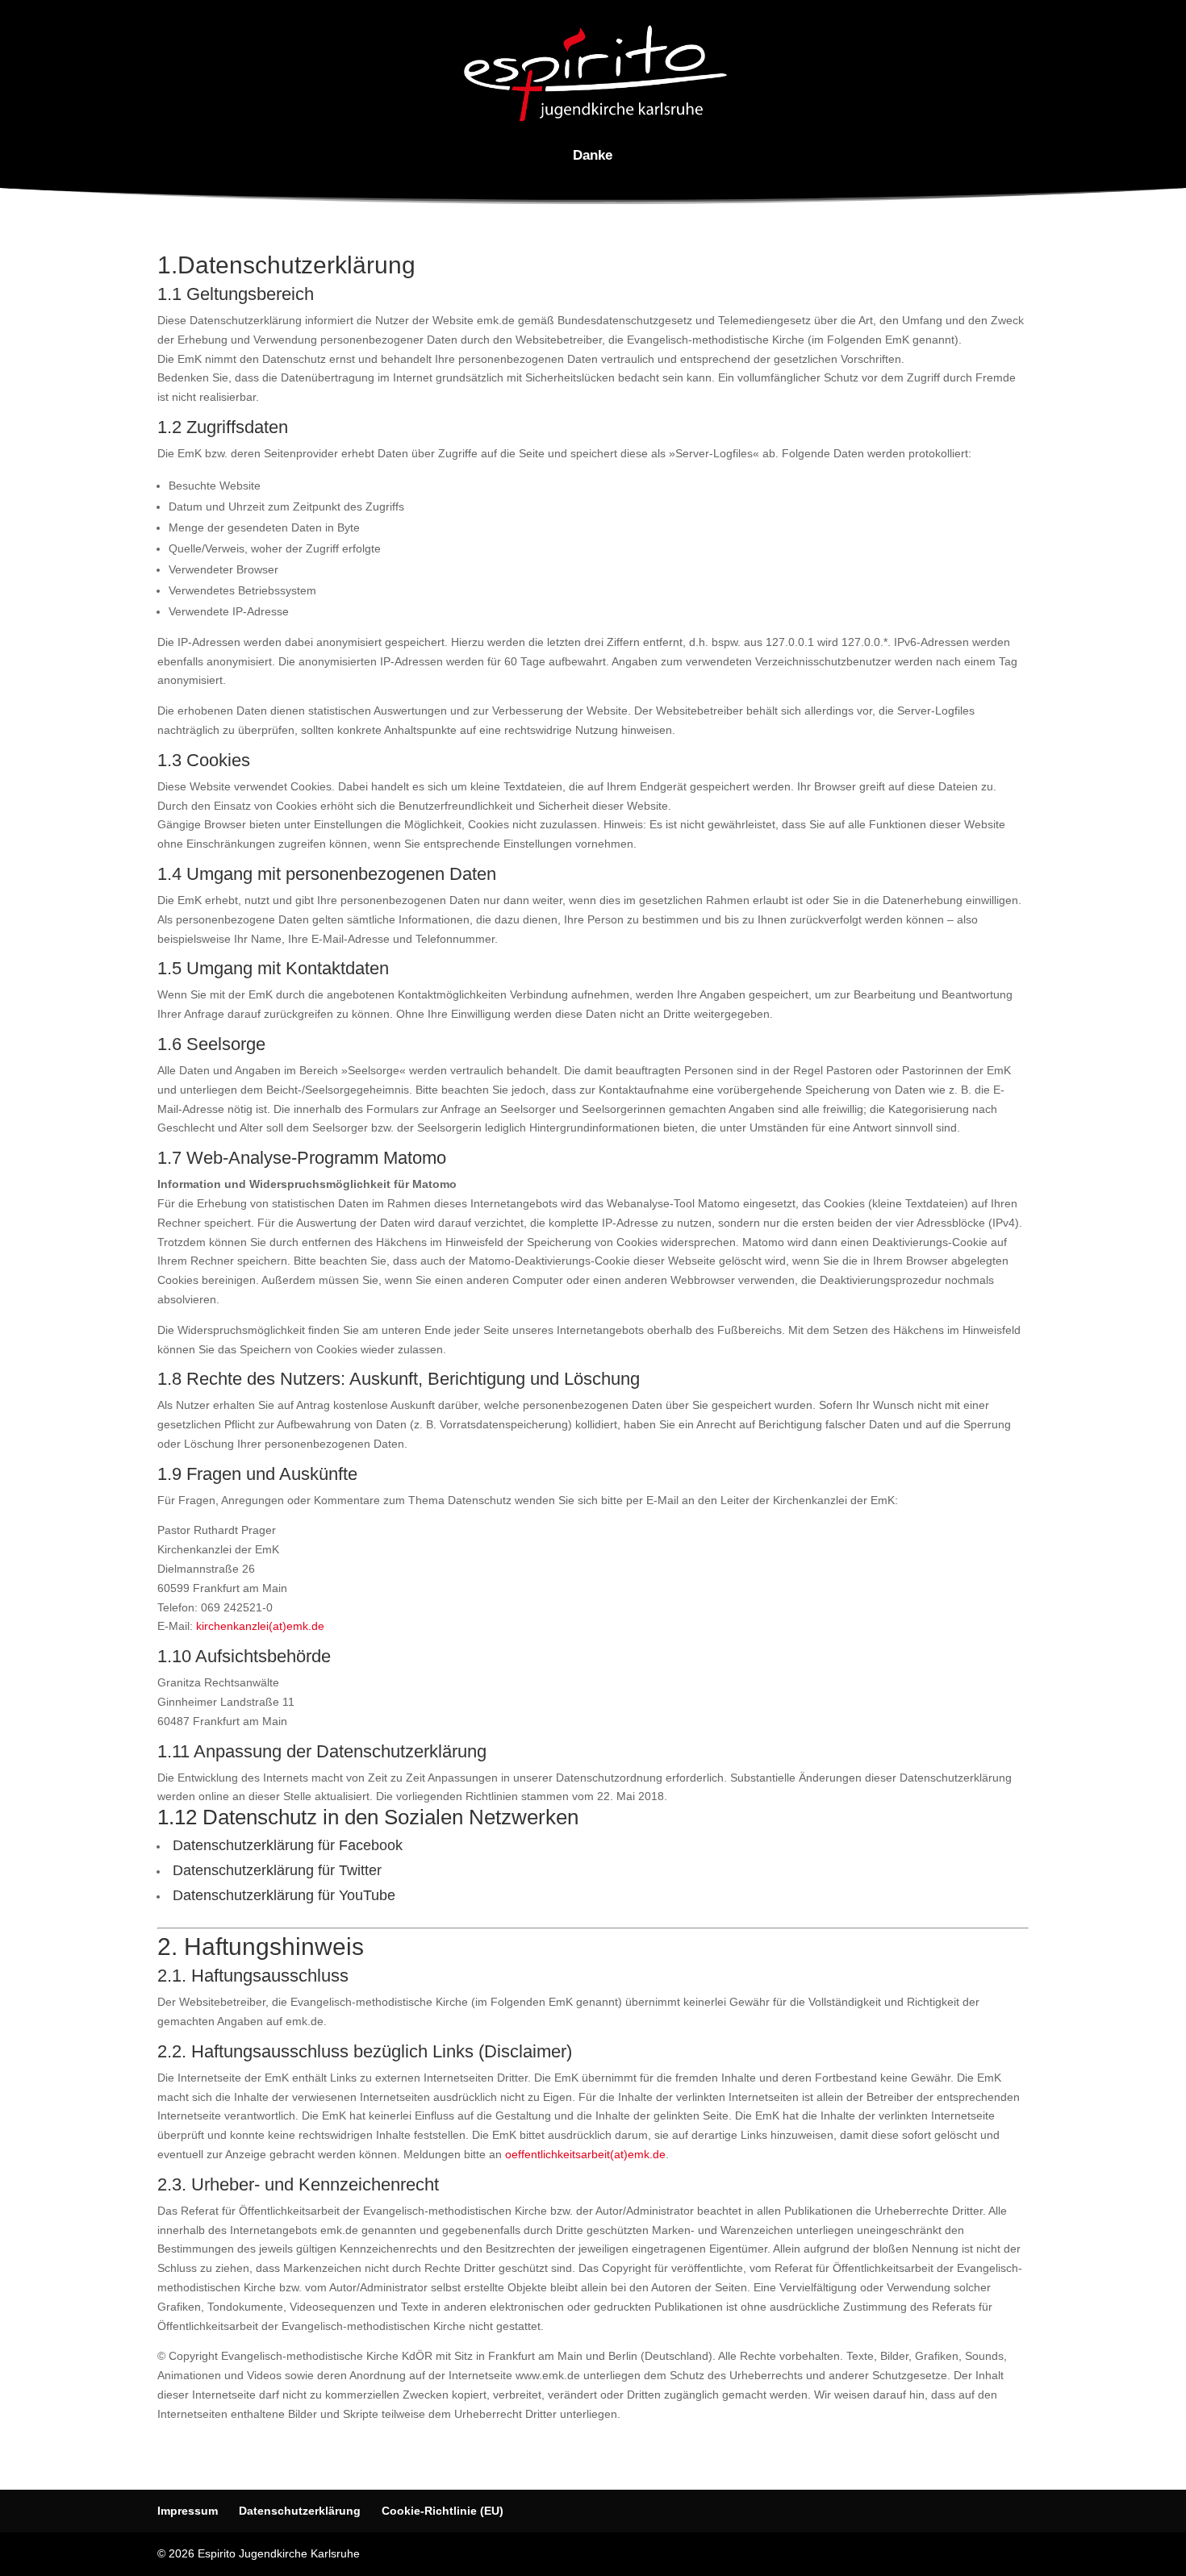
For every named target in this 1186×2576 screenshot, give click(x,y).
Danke (593, 156)
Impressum (188, 2511)
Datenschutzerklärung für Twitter (275, 1870)
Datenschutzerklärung (300, 2511)
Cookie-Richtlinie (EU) (443, 2511)
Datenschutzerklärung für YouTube (282, 1895)
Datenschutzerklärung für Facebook (286, 1845)
